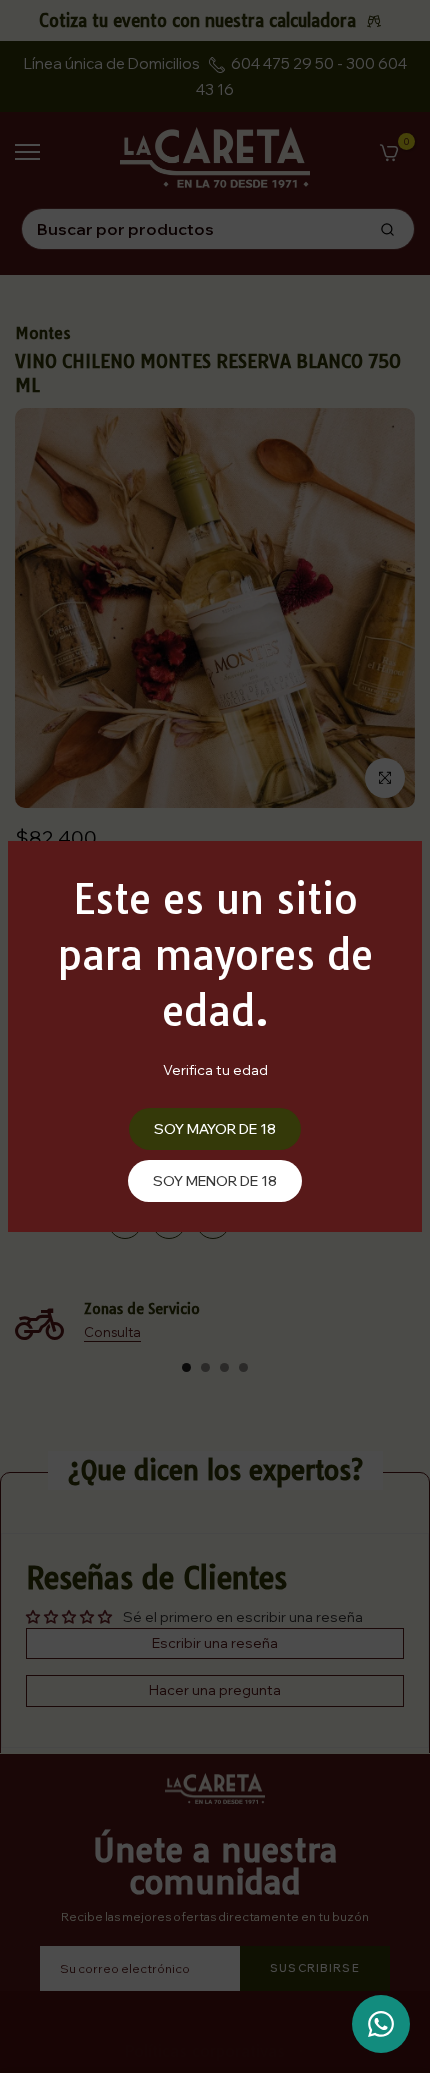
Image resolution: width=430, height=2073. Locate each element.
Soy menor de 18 (215, 1181)
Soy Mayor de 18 (215, 1129)
